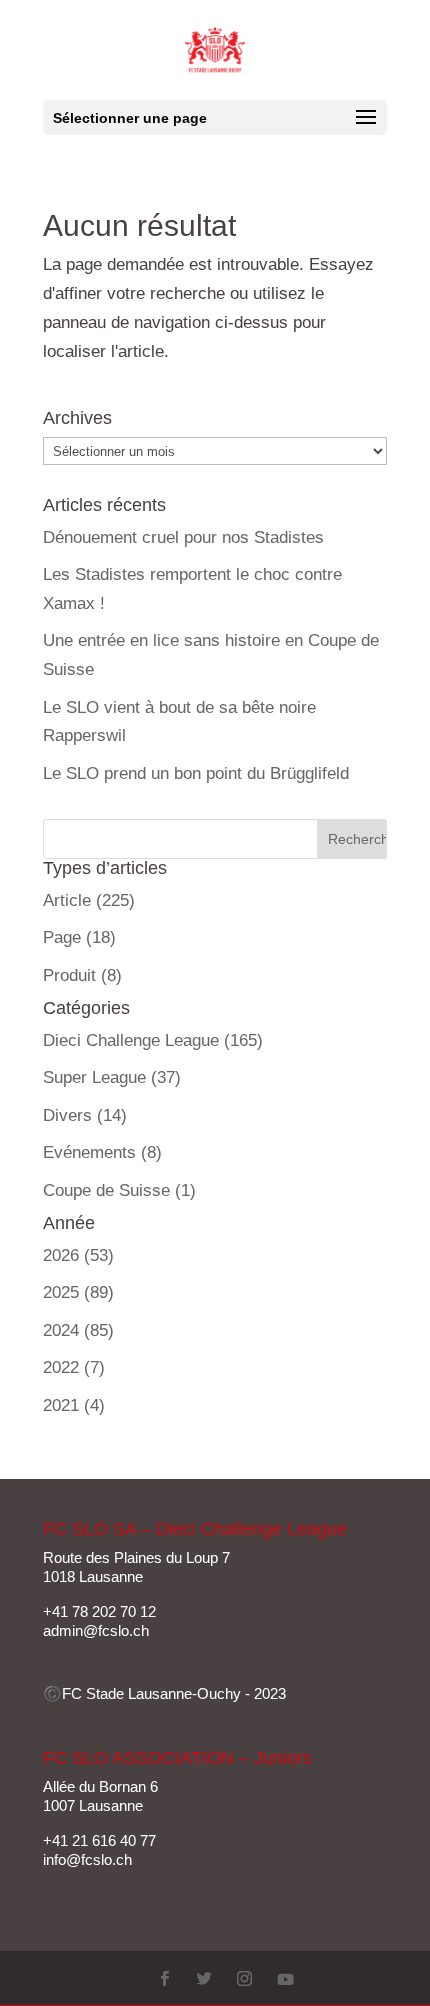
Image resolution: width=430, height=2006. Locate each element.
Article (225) (89, 900)
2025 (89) (78, 1292)
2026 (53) (78, 1255)
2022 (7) (74, 1367)
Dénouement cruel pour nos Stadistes (183, 537)
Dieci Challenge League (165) (153, 1040)
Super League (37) (112, 1077)
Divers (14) (85, 1115)
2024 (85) (78, 1330)
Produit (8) (82, 975)
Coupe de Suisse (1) (119, 1190)
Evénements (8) (102, 1152)
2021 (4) (74, 1405)
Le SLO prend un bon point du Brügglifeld (196, 773)
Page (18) (79, 937)
